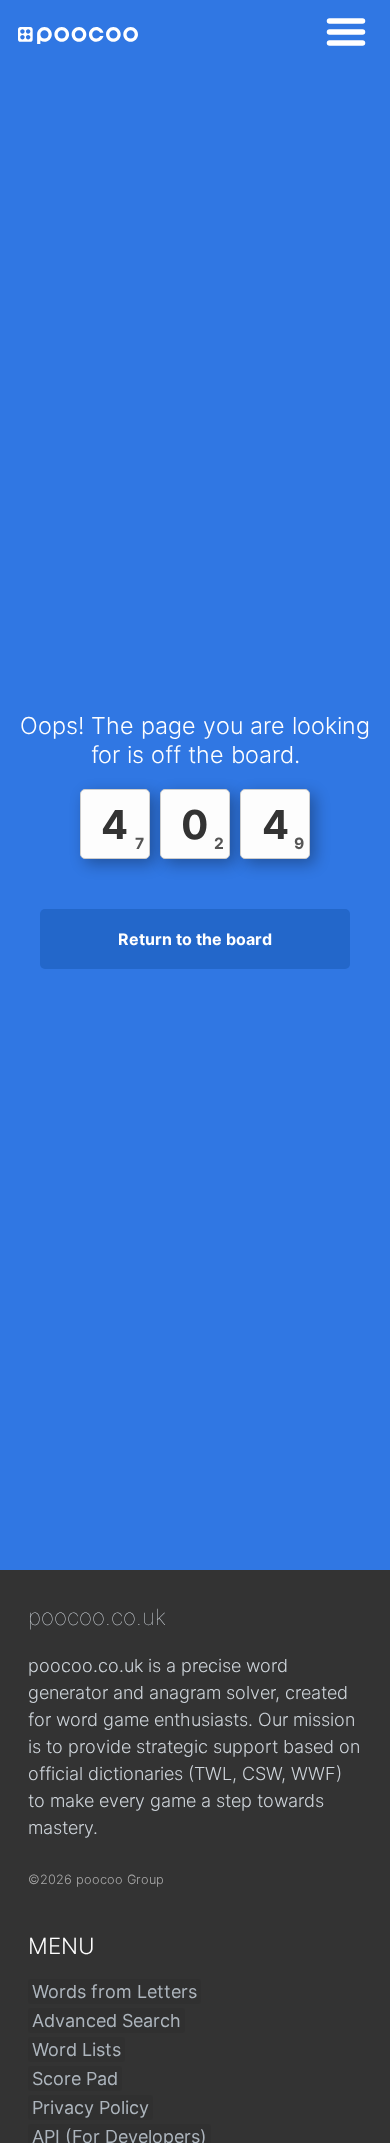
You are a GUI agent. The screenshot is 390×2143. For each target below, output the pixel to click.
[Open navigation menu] (340, 35)
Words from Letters (114, 1991)
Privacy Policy (90, 2107)
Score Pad (75, 2078)
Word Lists (76, 2049)
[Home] (78, 35)
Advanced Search (106, 2020)
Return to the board (195, 939)
